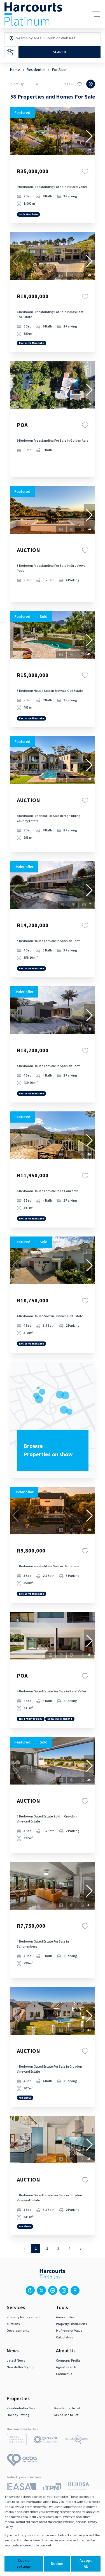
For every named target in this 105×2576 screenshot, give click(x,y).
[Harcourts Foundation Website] (46, 2441)
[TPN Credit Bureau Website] (52, 2489)
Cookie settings (24, 2564)
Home (15, 70)
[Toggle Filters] (10, 52)
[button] (90, 136)
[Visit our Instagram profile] (64, 2290)
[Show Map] (91, 84)
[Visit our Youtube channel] (75, 2290)
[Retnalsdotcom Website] (76, 2441)
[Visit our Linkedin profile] (53, 2290)
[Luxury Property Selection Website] (17, 2441)
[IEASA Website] (21, 2489)
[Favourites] (85, 171)
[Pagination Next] (81, 2249)
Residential (36, 70)
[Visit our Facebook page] (30, 2290)
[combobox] (40, 38)
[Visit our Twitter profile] (41, 2290)
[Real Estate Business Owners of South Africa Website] (79, 2489)
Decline (57, 2564)
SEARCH (60, 52)
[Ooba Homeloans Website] (22, 2461)
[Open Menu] (96, 14)
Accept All (86, 2564)
